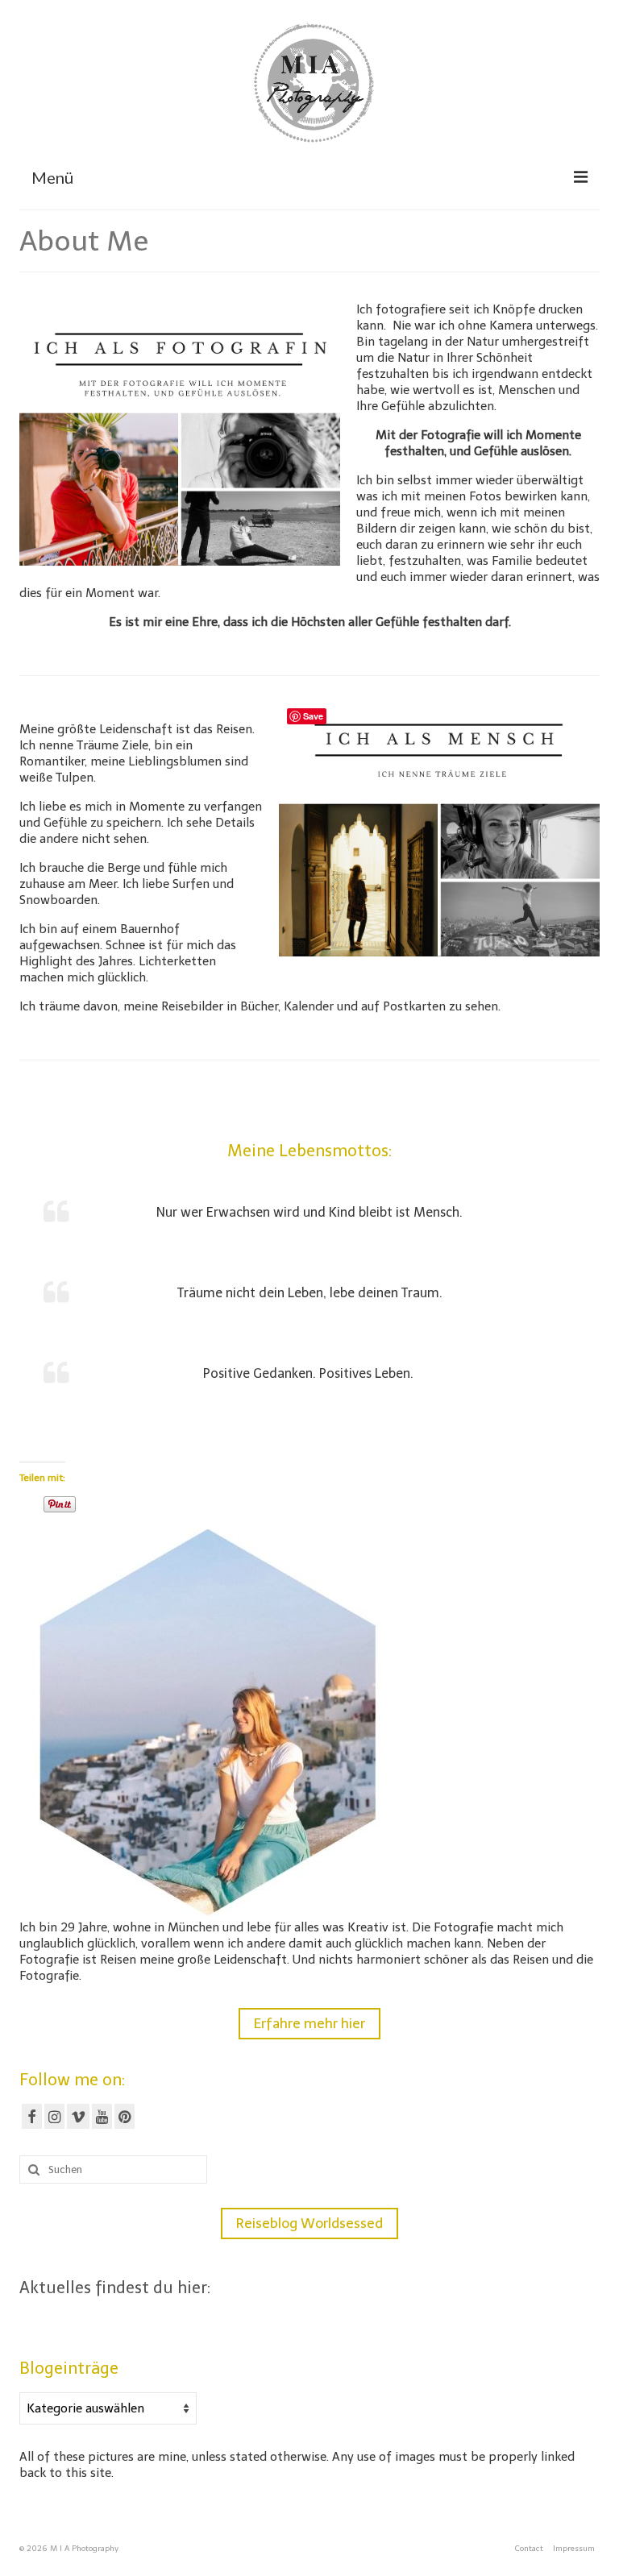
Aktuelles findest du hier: (115, 2288)
